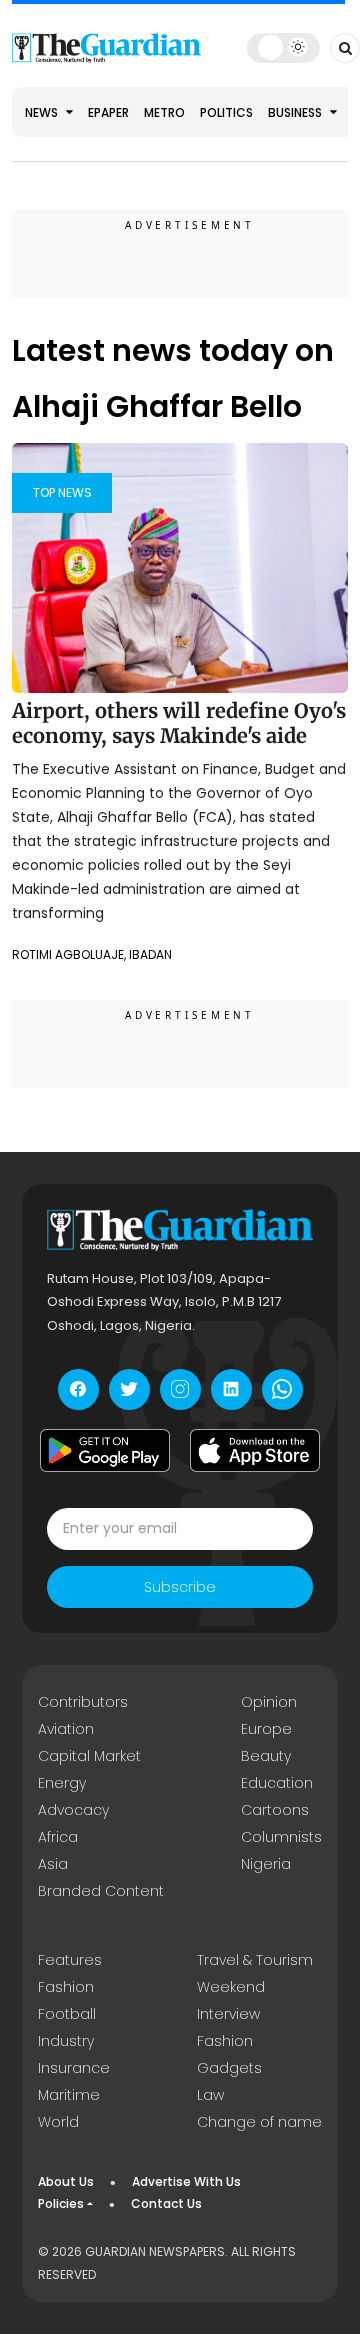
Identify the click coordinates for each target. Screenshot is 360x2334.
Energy (62, 1783)
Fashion (66, 1987)
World (58, 2122)
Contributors (83, 1702)
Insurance (74, 2068)
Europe (266, 1729)
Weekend (231, 1987)
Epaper (108, 112)
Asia (53, 1864)
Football (67, 2014)
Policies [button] (61, 2203)
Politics (226, 112)
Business (296, 112)
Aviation (66, 1729)
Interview (228, 2014)
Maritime (69, 2095)
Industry (66, 2041)
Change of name (259, 2122)
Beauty (266, 1756)
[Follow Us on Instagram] (180, 1389)
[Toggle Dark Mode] (283, 47)
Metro (164, 112)
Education (277, 1783)
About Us (66, 2181)
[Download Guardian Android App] (105, 1451)
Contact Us (166, 2203)
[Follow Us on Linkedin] (231, 1389)
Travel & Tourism (255, 1960)
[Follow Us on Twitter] (129, 1389)
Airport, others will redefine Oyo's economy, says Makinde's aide (179, 723)
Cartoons (275, 1810)
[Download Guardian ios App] (255, 1451)
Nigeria (266, 1864)
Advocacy (73, 1810)
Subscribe (180, 1587)
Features (70, 1960)
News (43, 112)
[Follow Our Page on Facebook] (78, 1389)
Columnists (281, 1837)
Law (210, 2095)
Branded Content (101, 1891)
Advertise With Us (186, 2181)
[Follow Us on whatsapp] (282, 1389)
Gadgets (229, 2068)
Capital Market (89, 1756)
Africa (58, 1837)
